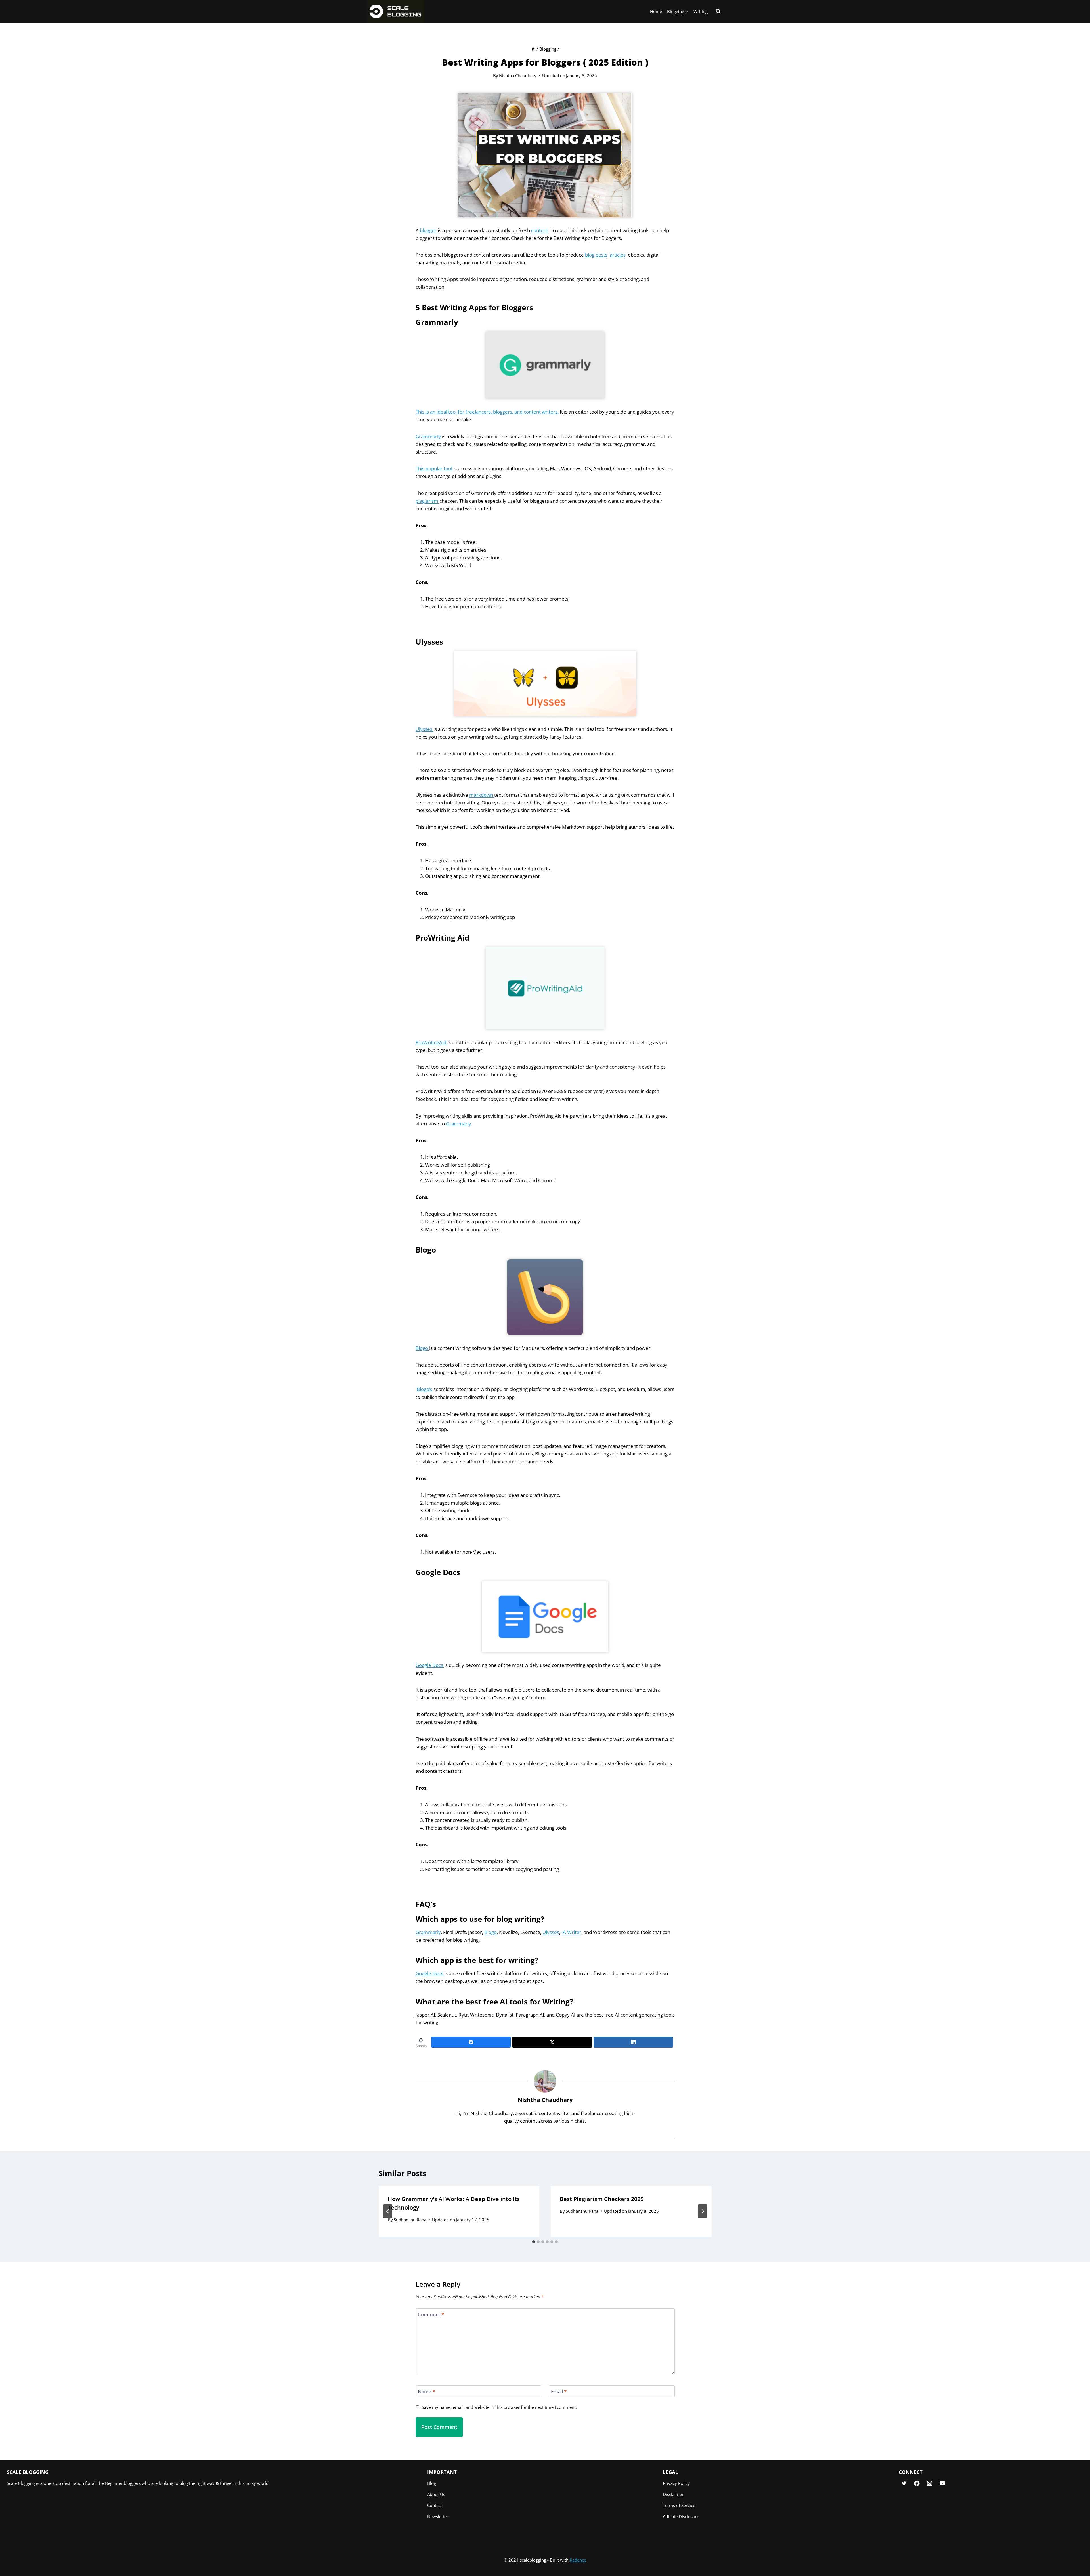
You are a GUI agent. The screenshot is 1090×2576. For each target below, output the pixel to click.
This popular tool (434, 468)
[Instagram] (929, 2484)
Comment (431, 2315)
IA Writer (571, 1932)
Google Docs (430, 1665)
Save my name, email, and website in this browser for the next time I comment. (499, 2407)
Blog (432, 2483)
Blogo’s (425, 1389)
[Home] (533, 49)
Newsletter (438, 2516)
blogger (429, 230)
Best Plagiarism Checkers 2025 (602, 2199)
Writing (701, 11)
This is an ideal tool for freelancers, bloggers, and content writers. (487, 412)
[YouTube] (942, 2484)
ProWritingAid (431, 1042)
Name (426, 2392)
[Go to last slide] (388, 2211)
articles (618, 255)
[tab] (534, 2242)
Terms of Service (679, 2505)
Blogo (422, 1348)
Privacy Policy (676, 2483)
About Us (436, 2494)
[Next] (703, 2211)
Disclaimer (673, 2494)
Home (656, 11)
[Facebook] (471, 2042)
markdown (482, 795)
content (540, 230)
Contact (435, 2505)
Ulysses (425, 729)
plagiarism (427, 501)
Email (559, 2392)
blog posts (596, 255)
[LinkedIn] (633, 2042)
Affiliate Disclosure (681, 2516)
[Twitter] (552, 2042)
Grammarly (429, 436)
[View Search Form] (718, 11)
